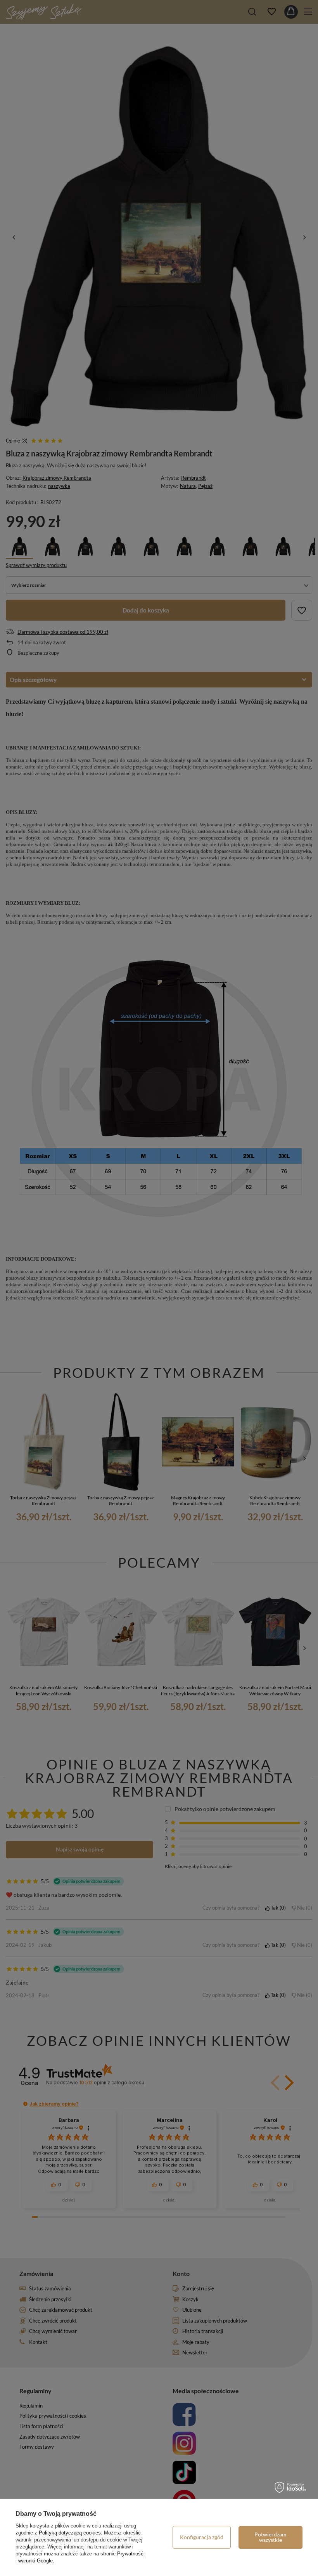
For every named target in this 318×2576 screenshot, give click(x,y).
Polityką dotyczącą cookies (70, 2533)
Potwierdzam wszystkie (270, 2537)
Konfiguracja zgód (202, 2537)
